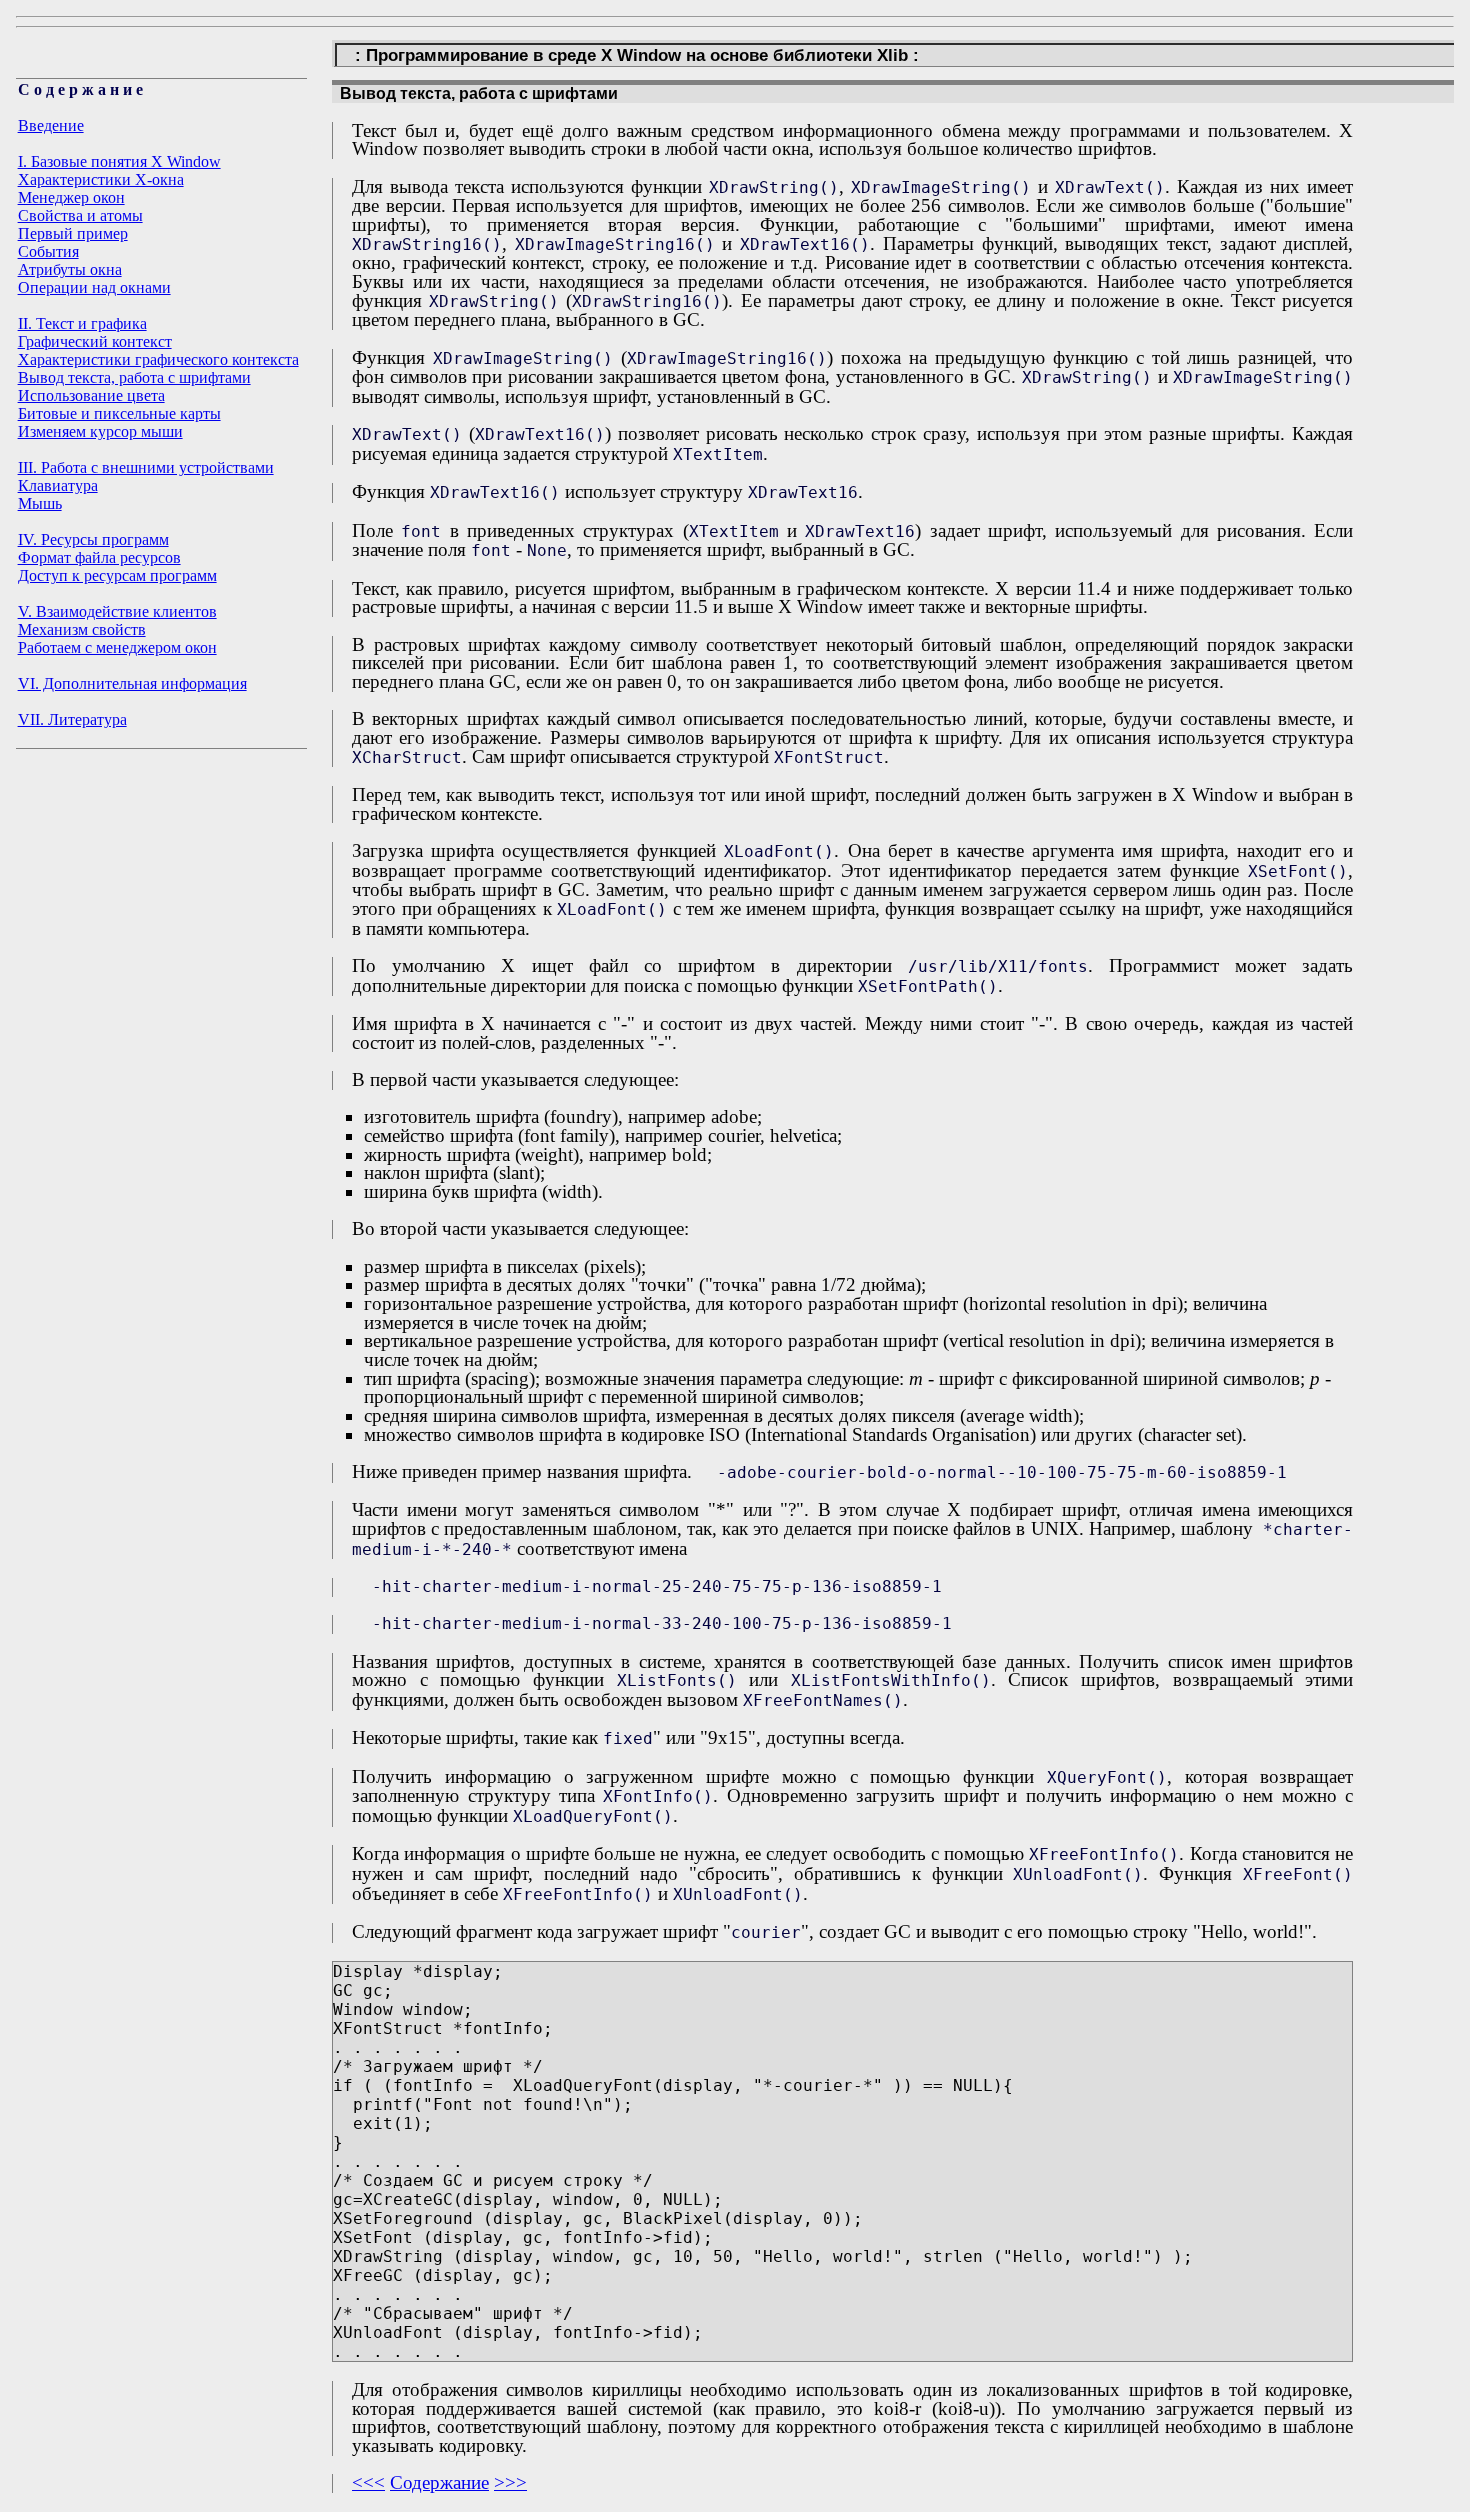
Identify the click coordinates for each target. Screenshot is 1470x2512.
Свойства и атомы (80, 215)
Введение (51, 125)
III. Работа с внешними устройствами (146, 467)
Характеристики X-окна (101, 179)
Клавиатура (58, 485)
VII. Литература (72, 719)
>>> (510, 2482)
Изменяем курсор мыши (100, 431)
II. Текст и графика (82, 323)
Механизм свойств (82, 629)
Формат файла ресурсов (99, 557)
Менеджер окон (71, 197)
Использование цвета (91, 395)
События (48, 251)
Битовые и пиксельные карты (119, 413)
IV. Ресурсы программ (93, 539)
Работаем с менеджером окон (117, 647)
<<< (368, 2482)
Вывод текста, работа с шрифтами (134, 377)
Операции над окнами (94, 287)
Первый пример (73, 233)
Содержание (439, 2482)
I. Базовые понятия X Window (119, 161)
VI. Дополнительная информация (132, 683)
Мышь (40, 503)
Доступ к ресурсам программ (117, 575)
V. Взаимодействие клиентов (117, 611)
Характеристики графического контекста (158, 359)
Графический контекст (95, 341)
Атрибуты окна (70, 269)
